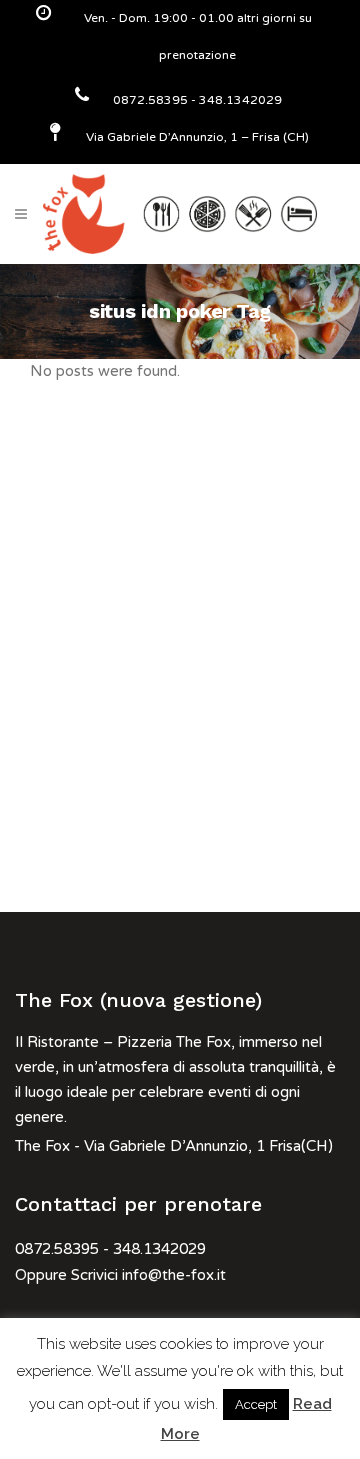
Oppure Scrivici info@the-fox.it (120, 1275)
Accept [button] (256, 1404)
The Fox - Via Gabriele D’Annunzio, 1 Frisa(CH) (174, 1146)
